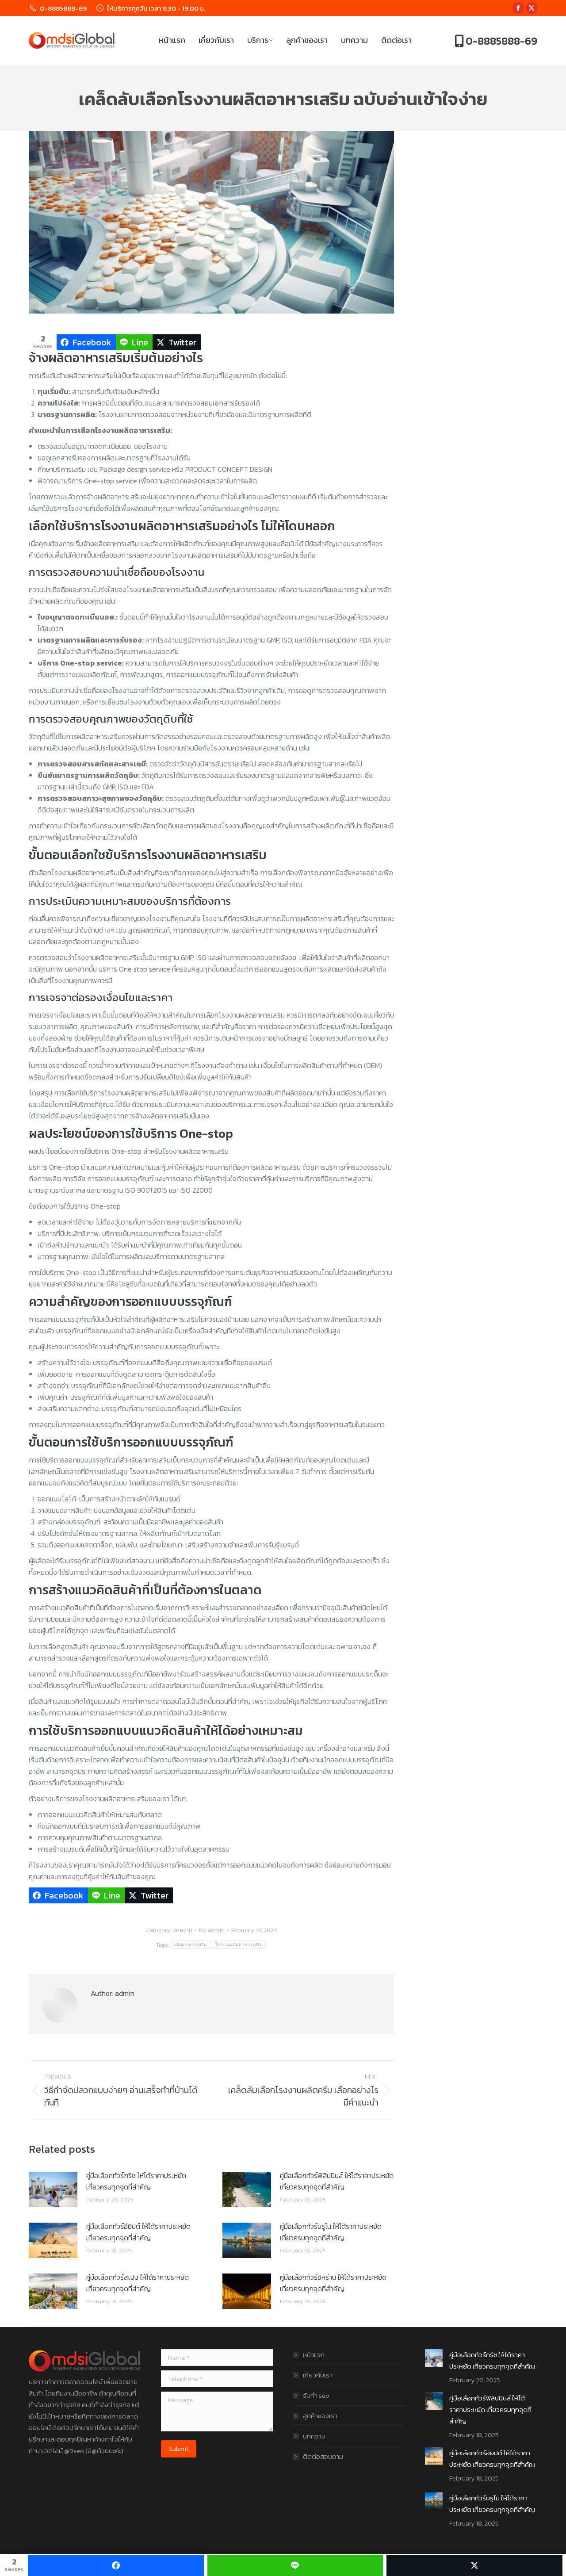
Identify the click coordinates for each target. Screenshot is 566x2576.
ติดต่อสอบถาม (323, 2456)
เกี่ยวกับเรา (318, 2375)
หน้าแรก (314, 2355)
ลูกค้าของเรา (320, 2416)
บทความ (182, 1930)
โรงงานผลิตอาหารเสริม (239, 1945)
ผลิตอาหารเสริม (191, 1945)
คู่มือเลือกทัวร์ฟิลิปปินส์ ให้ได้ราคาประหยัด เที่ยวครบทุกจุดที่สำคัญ (337, 2181)
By (212, 1930)
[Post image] (53, 2189)
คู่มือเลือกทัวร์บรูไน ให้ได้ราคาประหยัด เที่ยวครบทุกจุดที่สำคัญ (331, 2232)
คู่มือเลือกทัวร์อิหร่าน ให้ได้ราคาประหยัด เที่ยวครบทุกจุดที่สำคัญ (333, 2283)
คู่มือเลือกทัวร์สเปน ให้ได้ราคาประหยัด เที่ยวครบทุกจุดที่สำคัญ (138, 2283)
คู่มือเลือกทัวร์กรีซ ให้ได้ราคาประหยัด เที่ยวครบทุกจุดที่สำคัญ (136, 2181)
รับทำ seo (316, 2395)
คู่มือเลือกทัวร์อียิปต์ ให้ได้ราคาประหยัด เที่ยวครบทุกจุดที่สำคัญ (138, 2232)
